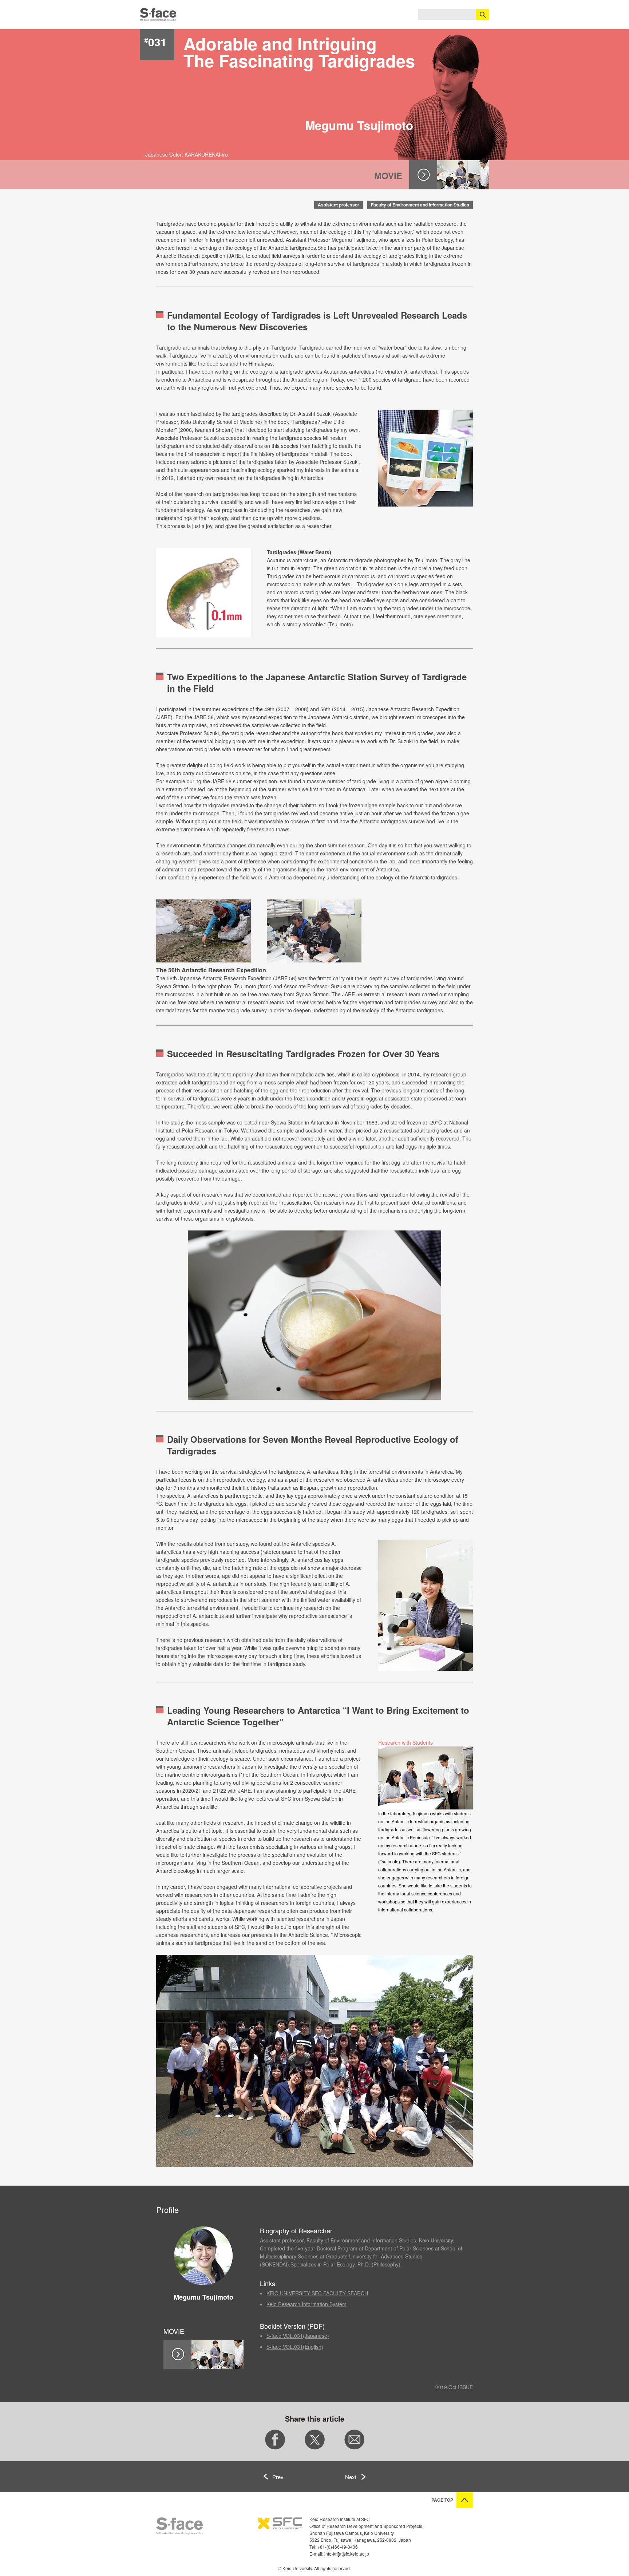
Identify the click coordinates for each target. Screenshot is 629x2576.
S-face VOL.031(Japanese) (298, 2336)
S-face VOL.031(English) (295, 2347)
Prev (278, 2477)
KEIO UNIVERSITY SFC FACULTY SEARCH (317, 2293)
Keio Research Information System (306, 2304)
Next (351, 2477)
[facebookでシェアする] (275, 2447)
